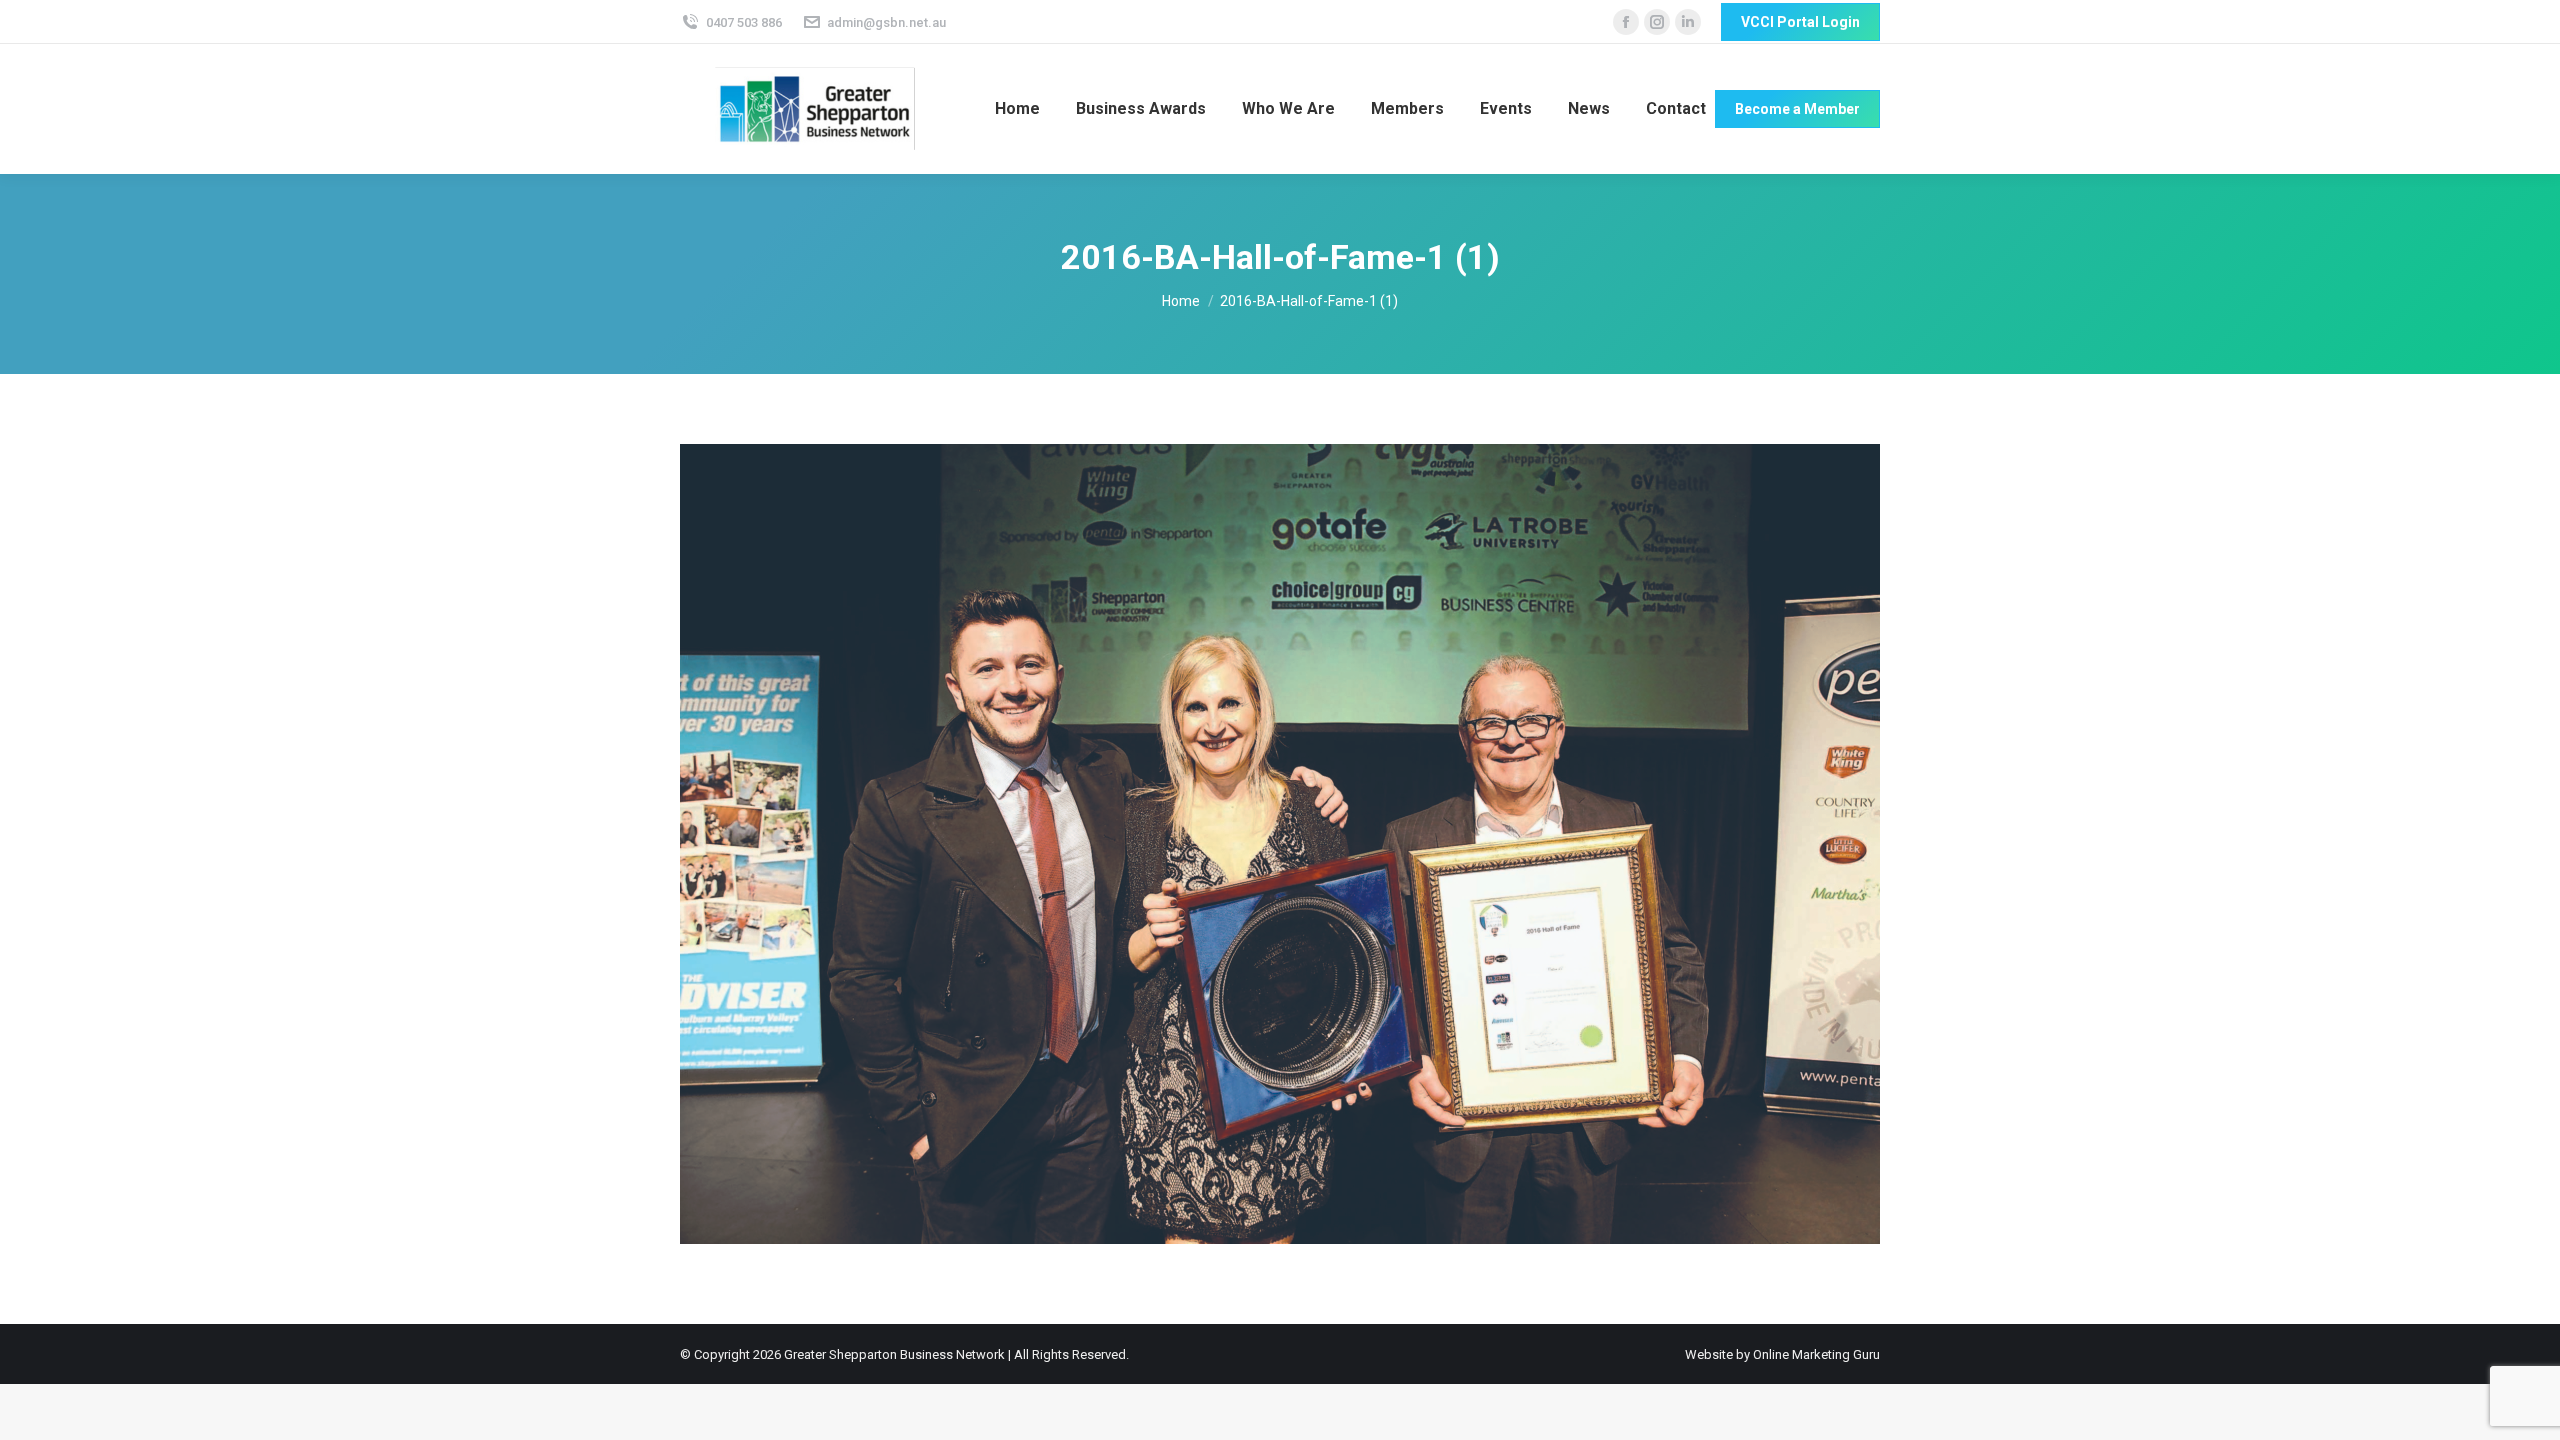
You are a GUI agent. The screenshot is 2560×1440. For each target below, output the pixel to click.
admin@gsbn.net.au (886, 22)
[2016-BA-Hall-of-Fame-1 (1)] (1280, 844)
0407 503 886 (744, 22)
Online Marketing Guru (1816, 1354)
